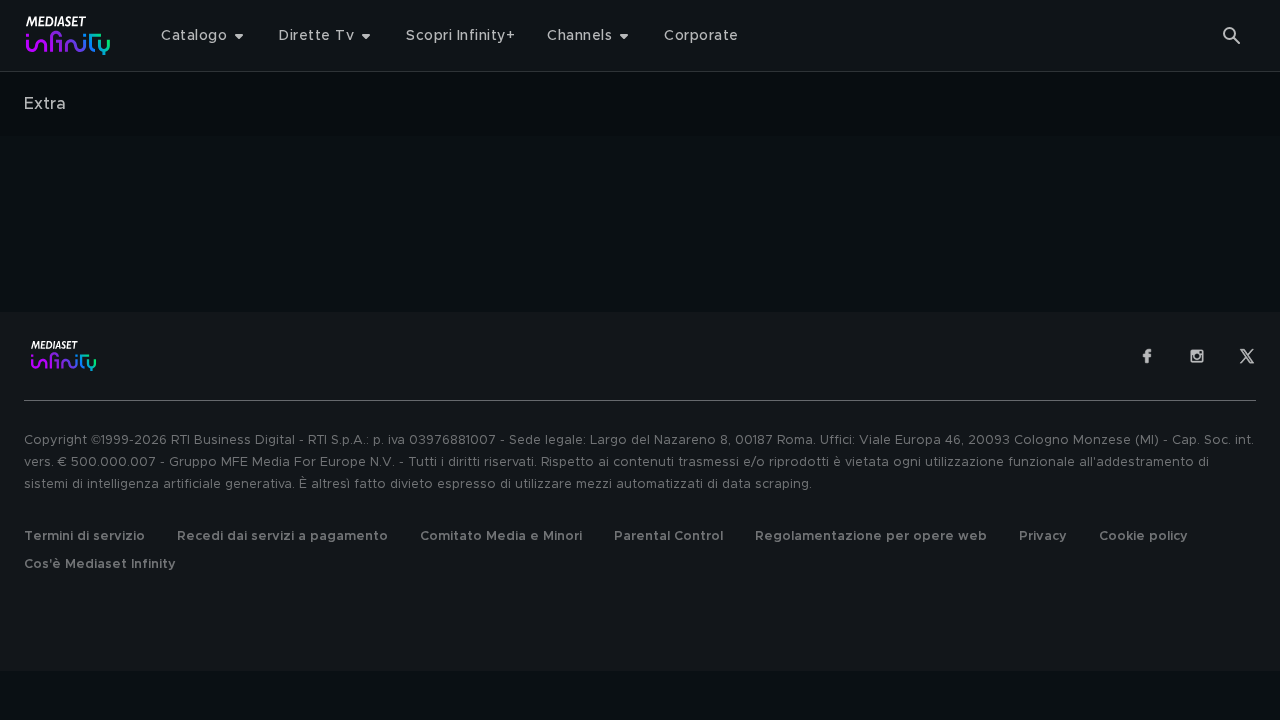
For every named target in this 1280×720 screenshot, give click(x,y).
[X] (1247, 356)
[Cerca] (1232, 36)
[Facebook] (1147, 356)
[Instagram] (1197, 356)
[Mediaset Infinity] (68, 35)
